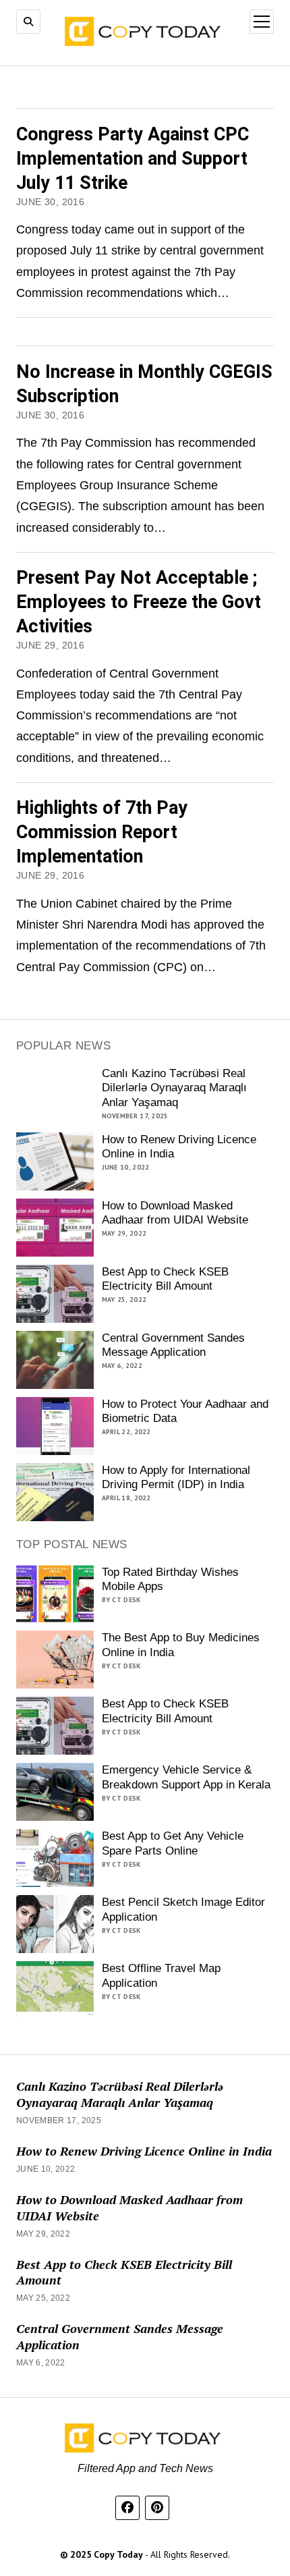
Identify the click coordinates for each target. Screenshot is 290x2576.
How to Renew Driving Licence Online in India (179, 1147)
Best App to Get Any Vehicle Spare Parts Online (173, 1843)
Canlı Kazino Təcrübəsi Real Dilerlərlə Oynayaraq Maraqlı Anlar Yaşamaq (174, 1088)
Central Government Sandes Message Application (173, 1345)
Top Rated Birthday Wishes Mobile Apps (170, 1580)
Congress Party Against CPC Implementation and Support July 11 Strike (133, 159)
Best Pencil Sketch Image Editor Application (183, 1910)
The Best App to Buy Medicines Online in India (181, 1645)
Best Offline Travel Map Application (161, 1976)
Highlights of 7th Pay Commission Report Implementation (102, 832)
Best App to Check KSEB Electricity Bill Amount (165, 1279)
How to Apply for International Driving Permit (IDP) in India (176, 1478)
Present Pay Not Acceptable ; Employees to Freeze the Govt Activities (139, 602)
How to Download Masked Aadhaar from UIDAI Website (175, 1213)
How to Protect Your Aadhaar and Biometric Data (185, 1412)
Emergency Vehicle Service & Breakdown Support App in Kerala (186, 1777)
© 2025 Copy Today (103, 2554)
